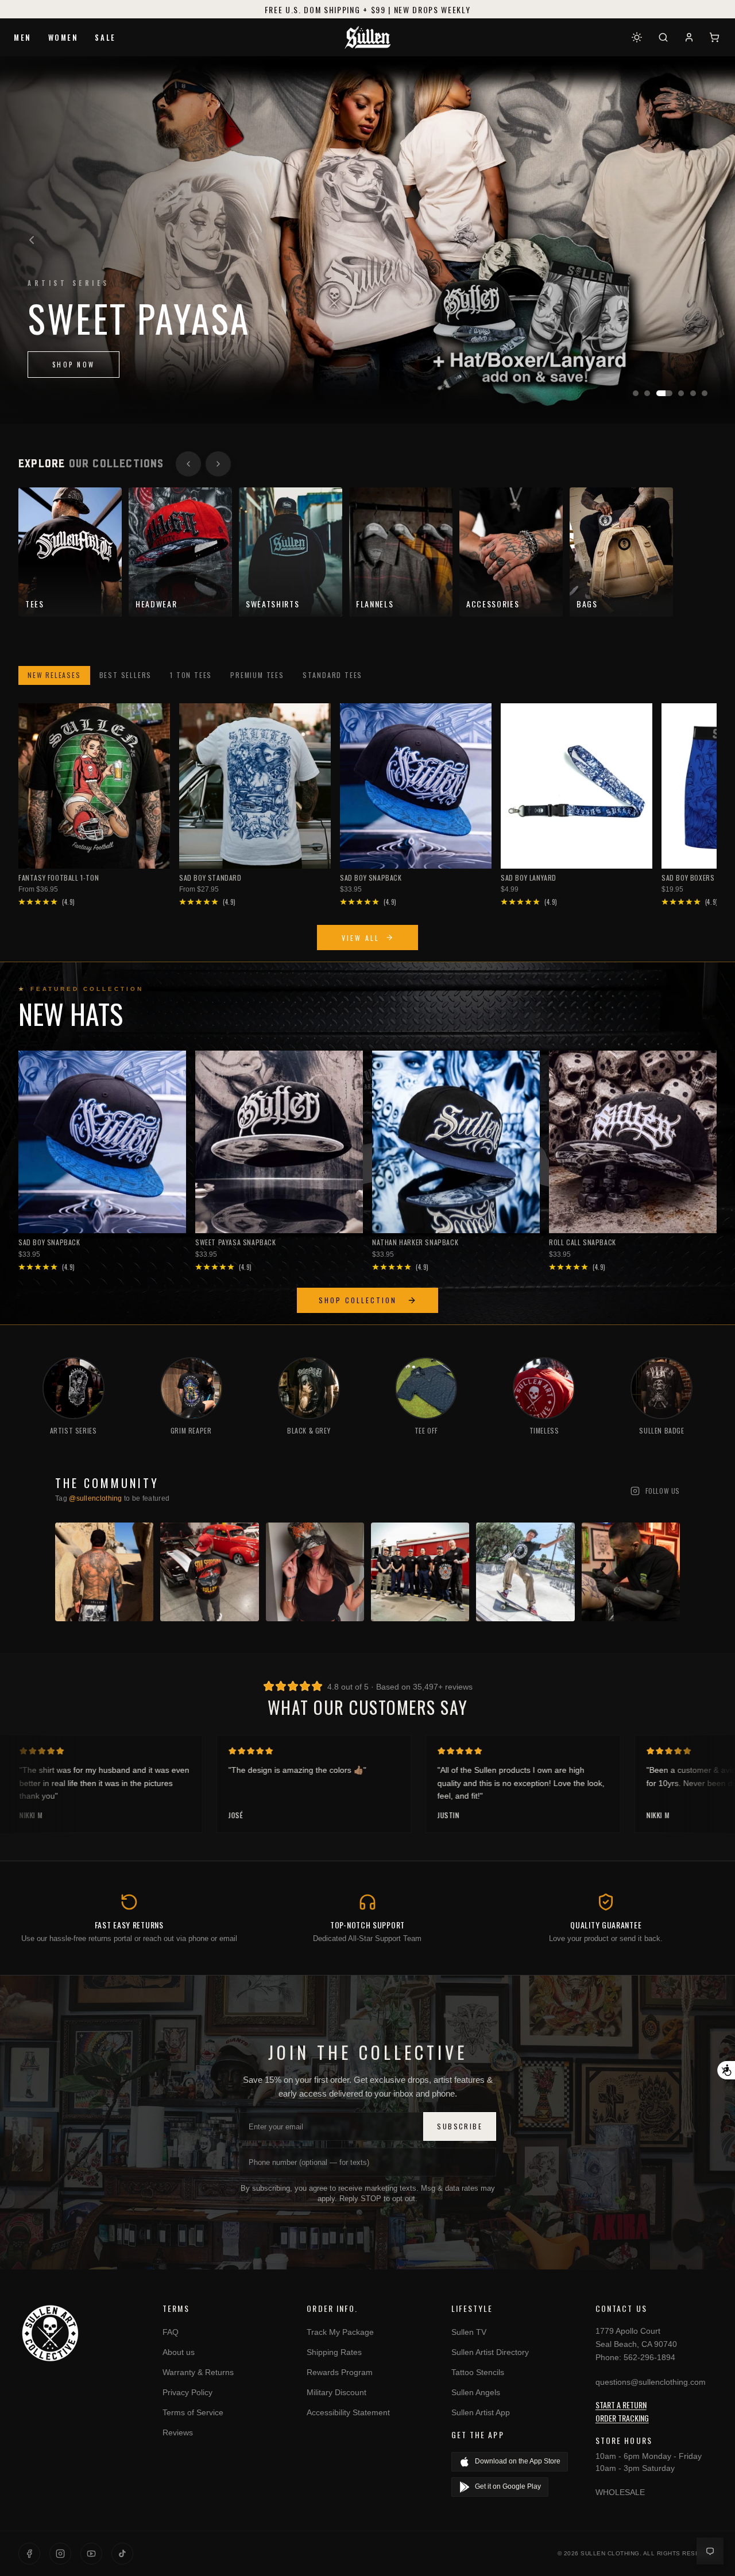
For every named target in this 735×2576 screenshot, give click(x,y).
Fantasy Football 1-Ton (59, 878)
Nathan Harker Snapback (415, 1242)
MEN (23, 37)
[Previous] (32, 240)
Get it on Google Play (508, 2486)
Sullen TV (469, 2332)
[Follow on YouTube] (91, 2554)
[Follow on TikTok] (122, 2554)
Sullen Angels (476, 2392)
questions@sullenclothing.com (651, 2382)
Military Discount (336, 2392)
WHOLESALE (620, 2492)
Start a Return (621, 2405)
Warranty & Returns (198, 2372)
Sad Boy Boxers (688, 878)
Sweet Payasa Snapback (236, 1242)
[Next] (703, 240)
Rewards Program (340, 2372)
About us (179, 2352)
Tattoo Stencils (478, 2372)
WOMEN (63, 37)
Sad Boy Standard (210, 878)
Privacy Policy (187, 2392)
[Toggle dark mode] (637, 37)
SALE (105, 37)
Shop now (73, 381)
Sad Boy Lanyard (529, 878)
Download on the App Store (518, 2461)
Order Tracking (622, 2418)
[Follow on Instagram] (60, 2554)
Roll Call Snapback (583, 1242)
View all (361, 938)
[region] (367, 240)
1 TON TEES (191, 675)
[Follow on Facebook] (29, 2554)
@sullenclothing (96, 1498)
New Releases (54, 675)
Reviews (178, 2432)
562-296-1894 (649, 2357)
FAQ (171, 2332)
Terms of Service (193, 2412)
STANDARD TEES (332, 675)
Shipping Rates (334, 2352)
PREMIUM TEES (257, 675)
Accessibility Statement (348, 2412)
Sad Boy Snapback (371, 878)
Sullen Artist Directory (490, 2352)
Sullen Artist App (481, 2412)
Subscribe (460, 2126)
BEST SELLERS (126, 675)
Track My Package (340, 2332)
